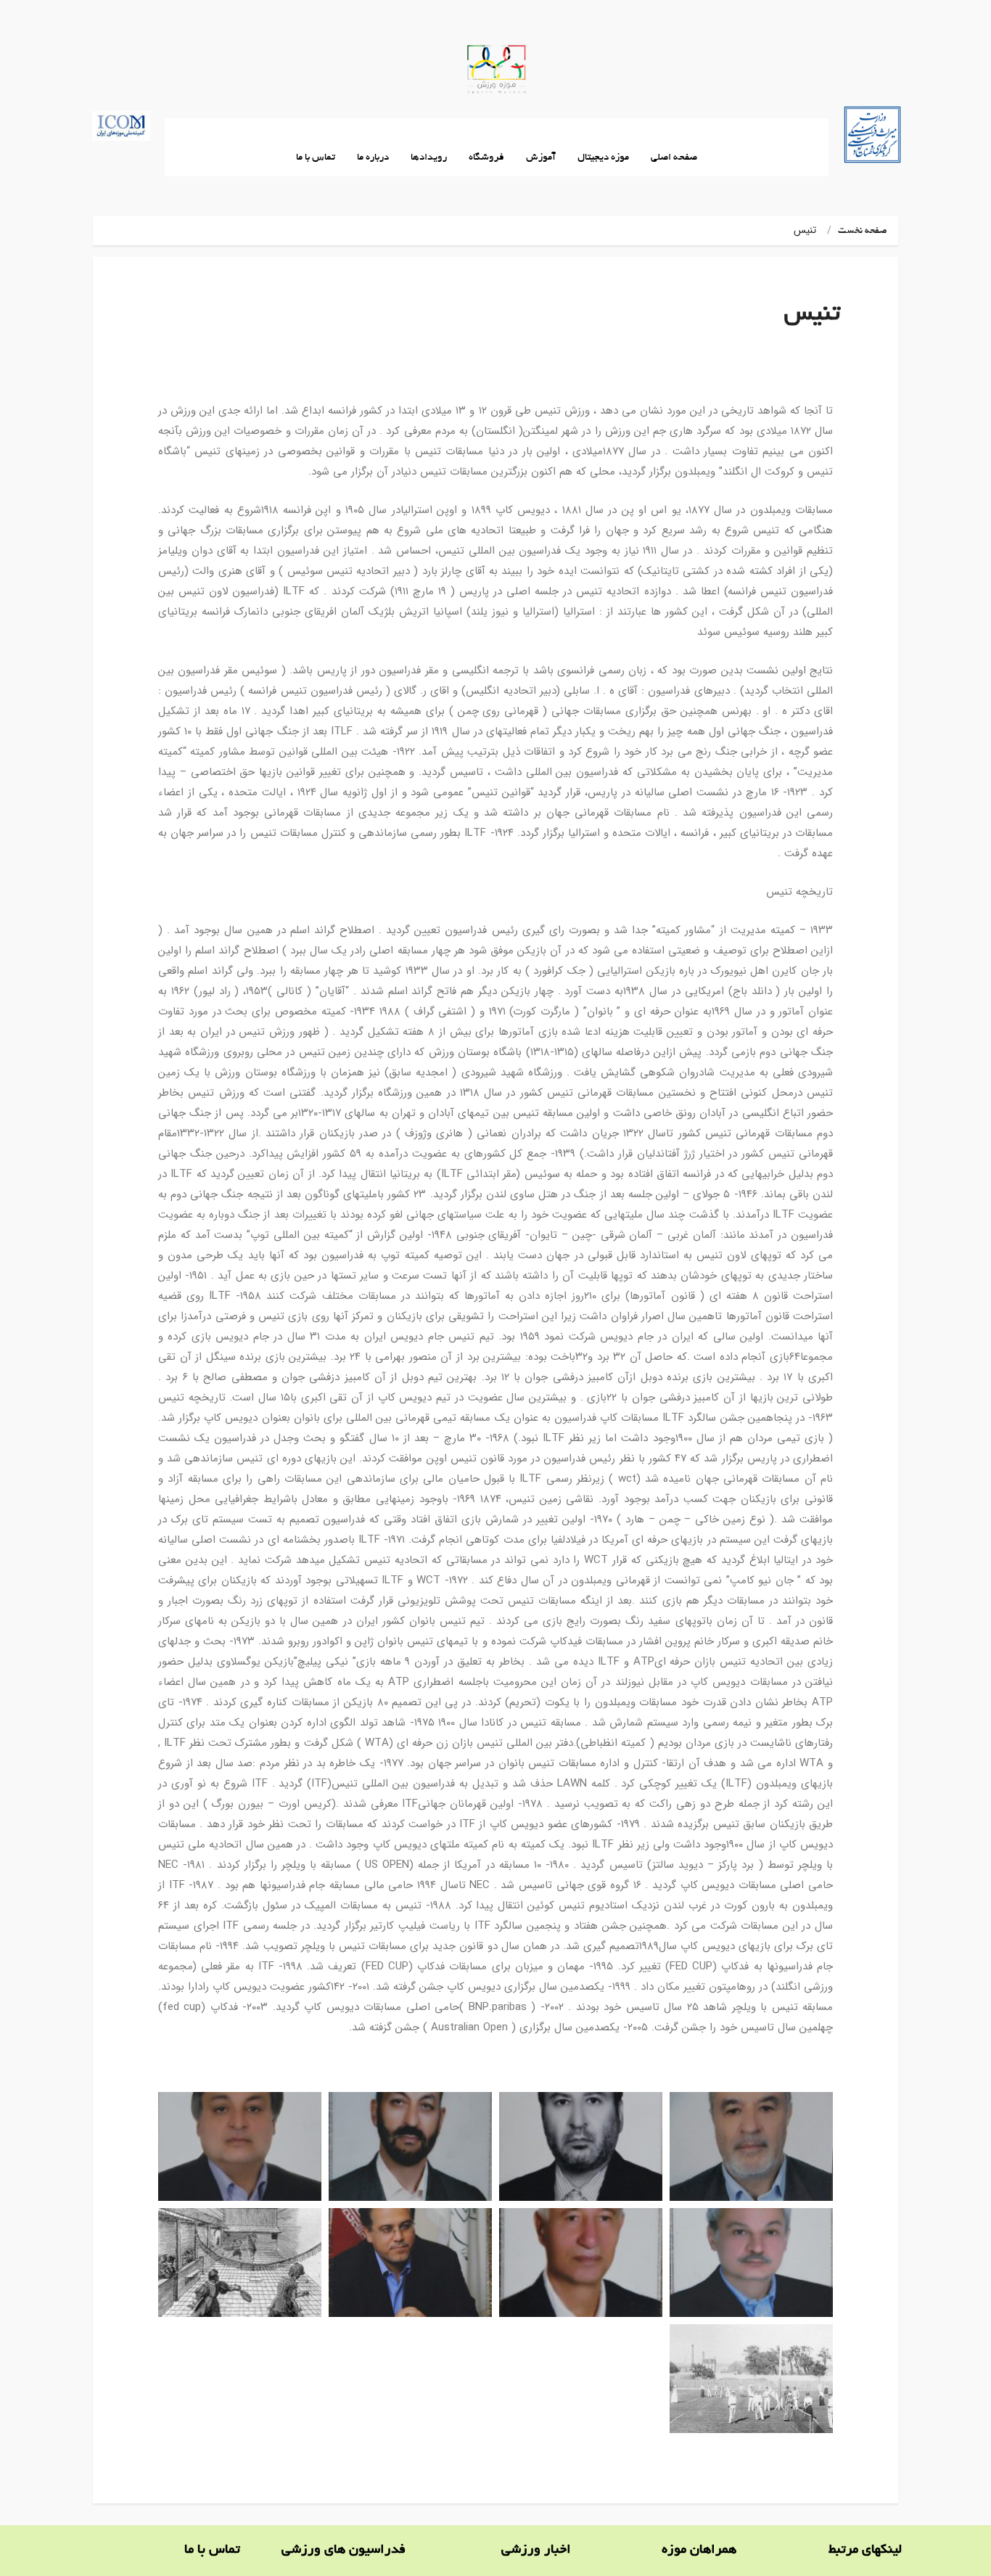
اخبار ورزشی (536, 2551)
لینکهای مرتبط (865, 2551)
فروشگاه (486, 158)
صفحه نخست (863, 231)
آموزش (541, 158)
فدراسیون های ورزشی (344, 2551)
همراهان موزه (699, 2551)
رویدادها (429, 158)
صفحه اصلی (674, 158)
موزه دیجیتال (603, 158)
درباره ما (373, 158)
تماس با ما (316, 158)
